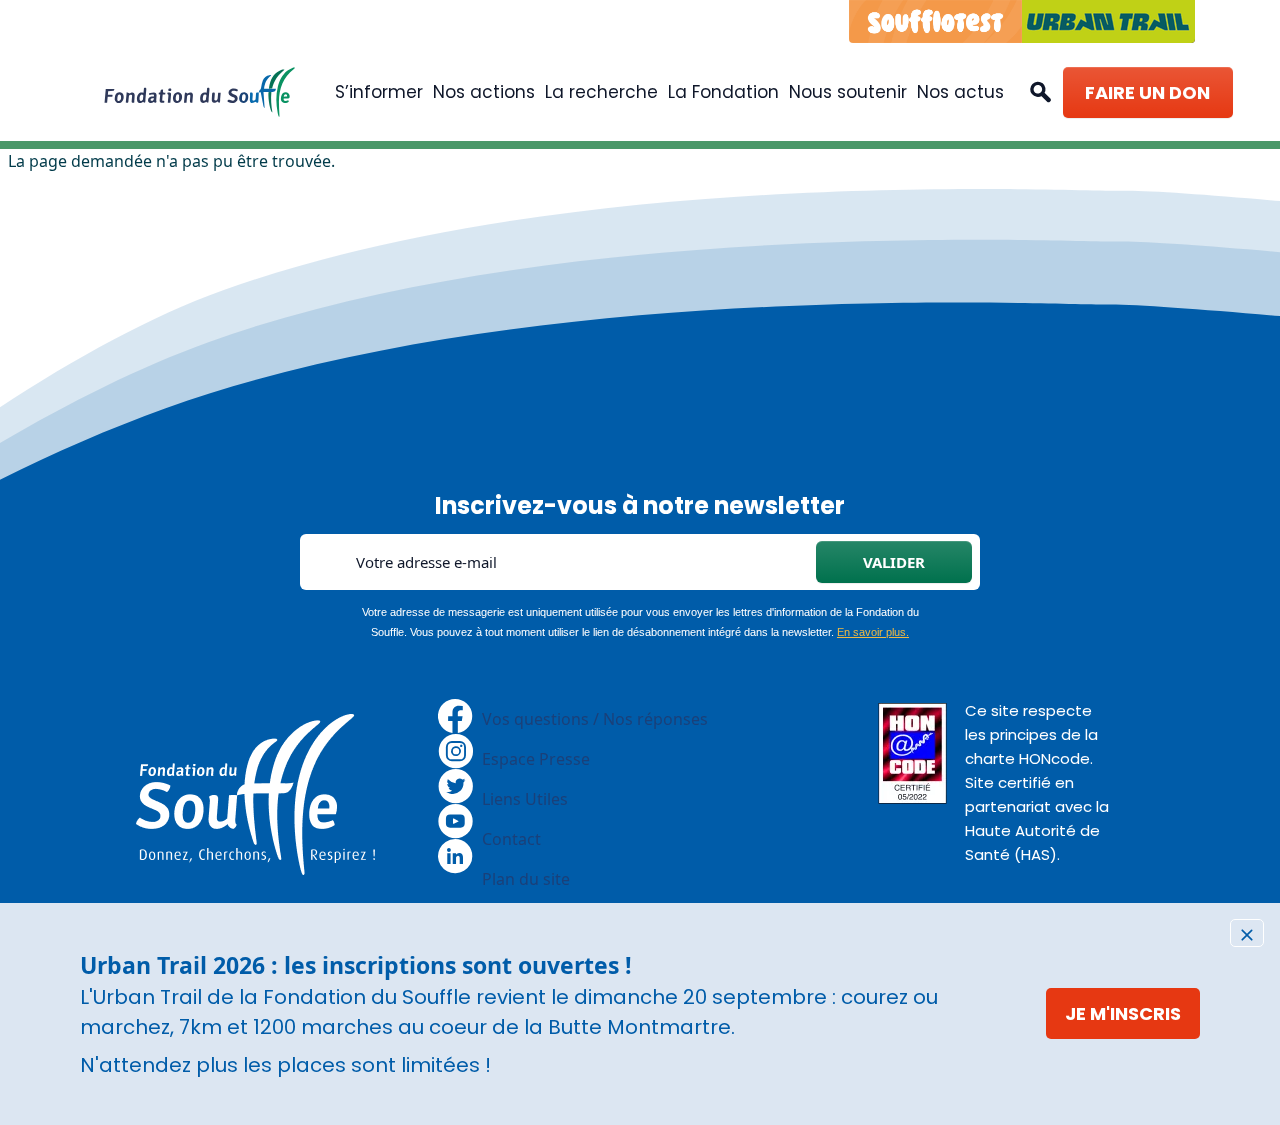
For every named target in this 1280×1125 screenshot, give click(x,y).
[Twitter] (455, 785)
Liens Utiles (525, 799)
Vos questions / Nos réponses (595, 719)
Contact (511, 839)
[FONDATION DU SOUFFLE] (199, 92)
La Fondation (723, 92)
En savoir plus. (873, 632)
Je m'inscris (1123, 1013)
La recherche (601, 92)
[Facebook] (455, 715)
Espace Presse (536, 759)
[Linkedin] (455, 855)
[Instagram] (456, 750)
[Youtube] (455, 820)
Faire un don (1147, 92)
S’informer (379, 92)
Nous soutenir (848, 92)
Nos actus (960, 92)
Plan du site (526, 879)
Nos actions (484, 92)
